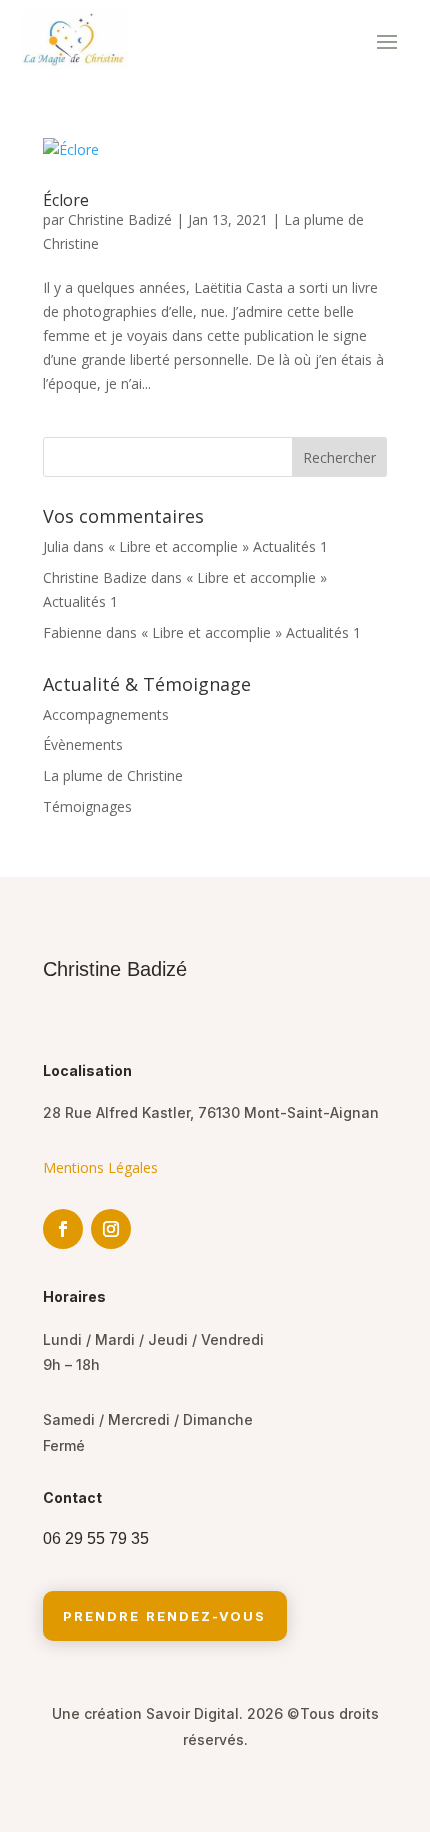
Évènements (83, 744)
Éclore (66, 200)
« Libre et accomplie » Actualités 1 (218, 546)
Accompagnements (106, 714)
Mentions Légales (100, 1167)
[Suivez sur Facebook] (63, 1229)
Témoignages (87, 806)
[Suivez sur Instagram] (111, 1229)
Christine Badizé (120, 219)
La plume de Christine (113, 775)
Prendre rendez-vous (165, 1616)
